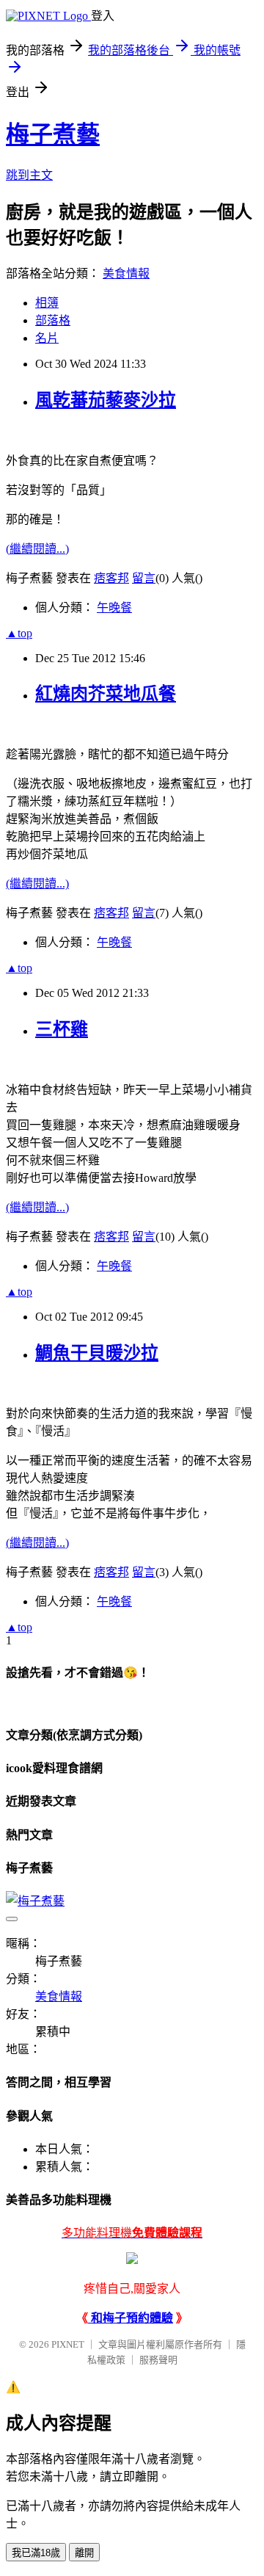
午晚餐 (114, 607)
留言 (144, 578)
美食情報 (126, 273)
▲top (19, 633)
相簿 (47, 303)
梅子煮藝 (53, 134)
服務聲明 (158, 2360)
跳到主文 (29, 175)
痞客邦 (111, 578)
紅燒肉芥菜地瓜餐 (106, 694)
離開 (84, 2553)
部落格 (53, 320)
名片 (47, 338)
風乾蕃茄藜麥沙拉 (106, 400)
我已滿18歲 (36, 2553)
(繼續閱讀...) (37, 549)
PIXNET (68, 2344)
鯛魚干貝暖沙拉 (97, 1353)
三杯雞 (62, 1029)
